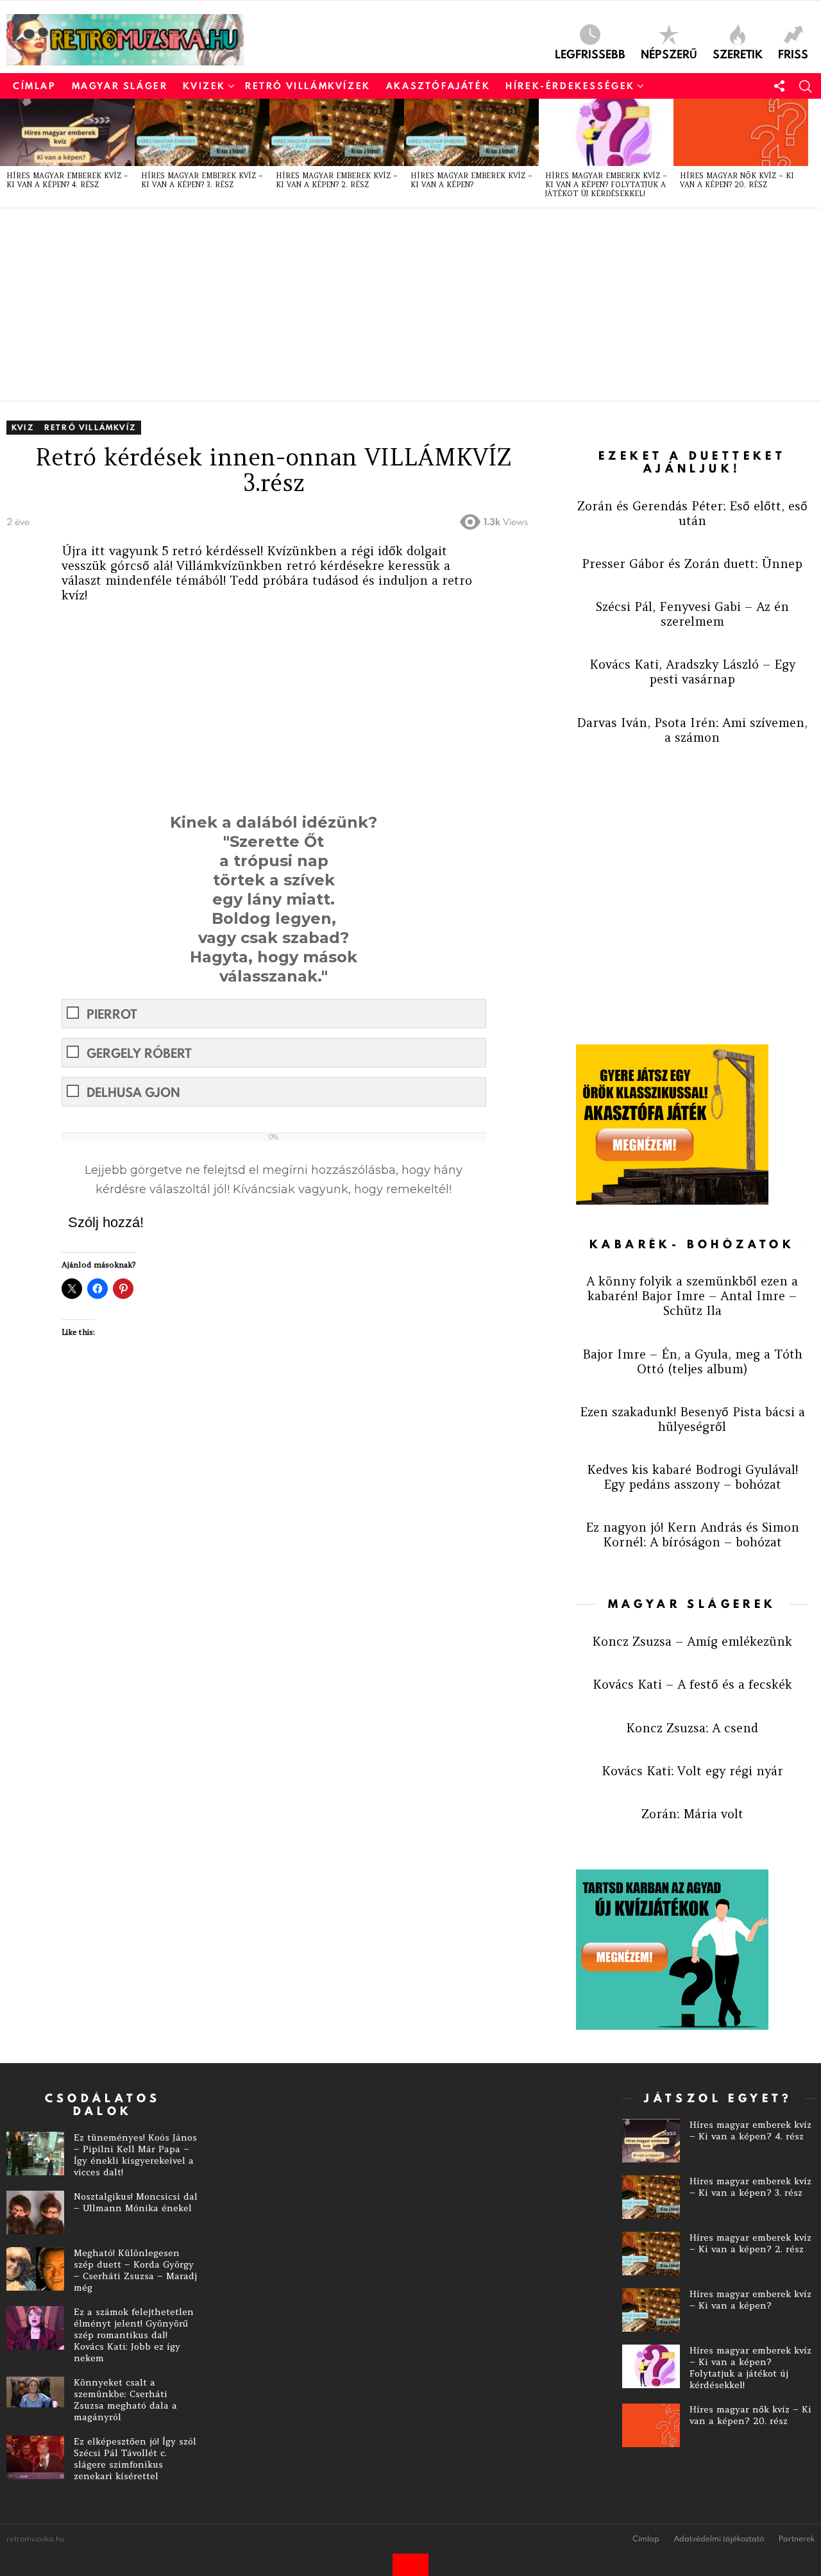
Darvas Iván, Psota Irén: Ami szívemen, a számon (692, 730)
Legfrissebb (590, 53)
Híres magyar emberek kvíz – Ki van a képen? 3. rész (202, 180)
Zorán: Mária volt (692, 1814)
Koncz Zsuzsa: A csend (692, 1728)
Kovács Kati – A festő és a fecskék (692, 1684)
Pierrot (112, 1014)
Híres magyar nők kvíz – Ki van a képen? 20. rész (737, 180)
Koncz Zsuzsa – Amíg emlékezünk (692, 1641)
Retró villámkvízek (308, 86)
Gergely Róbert (139, 1053)
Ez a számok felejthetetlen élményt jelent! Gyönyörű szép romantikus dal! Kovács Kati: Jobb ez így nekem (134, 2335)
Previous (6, 153)
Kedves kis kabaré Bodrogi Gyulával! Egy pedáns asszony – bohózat (692, 1477)
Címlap (35, 86)
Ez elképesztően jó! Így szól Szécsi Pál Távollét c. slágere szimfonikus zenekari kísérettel (135, 2459)
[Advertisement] (391, 305)
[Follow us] (779, 86)
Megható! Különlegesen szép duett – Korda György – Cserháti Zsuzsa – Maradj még (135, 2270)
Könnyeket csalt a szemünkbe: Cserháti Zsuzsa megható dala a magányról (125, 2400)
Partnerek (797, 2539)
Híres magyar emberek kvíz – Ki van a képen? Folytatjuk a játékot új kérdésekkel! (606, 185)
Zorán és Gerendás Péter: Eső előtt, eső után (692, 513)
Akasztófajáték (438, 86)
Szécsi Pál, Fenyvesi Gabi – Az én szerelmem (692, 614)
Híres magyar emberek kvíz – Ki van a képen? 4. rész (67, 180)
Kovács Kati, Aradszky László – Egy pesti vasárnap (692, 672)
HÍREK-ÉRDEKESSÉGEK (570, 86)
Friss (793, 53)
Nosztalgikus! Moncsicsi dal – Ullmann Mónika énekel (136, 2202)
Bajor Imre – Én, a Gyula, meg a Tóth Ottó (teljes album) (692, 1361)
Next (815, 153)
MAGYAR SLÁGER (120, 86)
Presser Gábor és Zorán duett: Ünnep (692, 564)
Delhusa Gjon (133, 1092)
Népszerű (669, 53)
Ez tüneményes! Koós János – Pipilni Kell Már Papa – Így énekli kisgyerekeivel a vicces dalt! (135, 2155)
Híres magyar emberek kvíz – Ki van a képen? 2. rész (337, 180)
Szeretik (738, 53)
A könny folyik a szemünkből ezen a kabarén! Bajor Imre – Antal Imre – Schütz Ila (692, 1296)
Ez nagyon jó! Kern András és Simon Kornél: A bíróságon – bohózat (692, 1535)
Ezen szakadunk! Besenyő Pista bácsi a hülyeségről (692, 1419)
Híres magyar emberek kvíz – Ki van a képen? (471, 180)
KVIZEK (204, 86)
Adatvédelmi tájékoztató (719, 2539)
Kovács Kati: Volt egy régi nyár (692, 1771)
